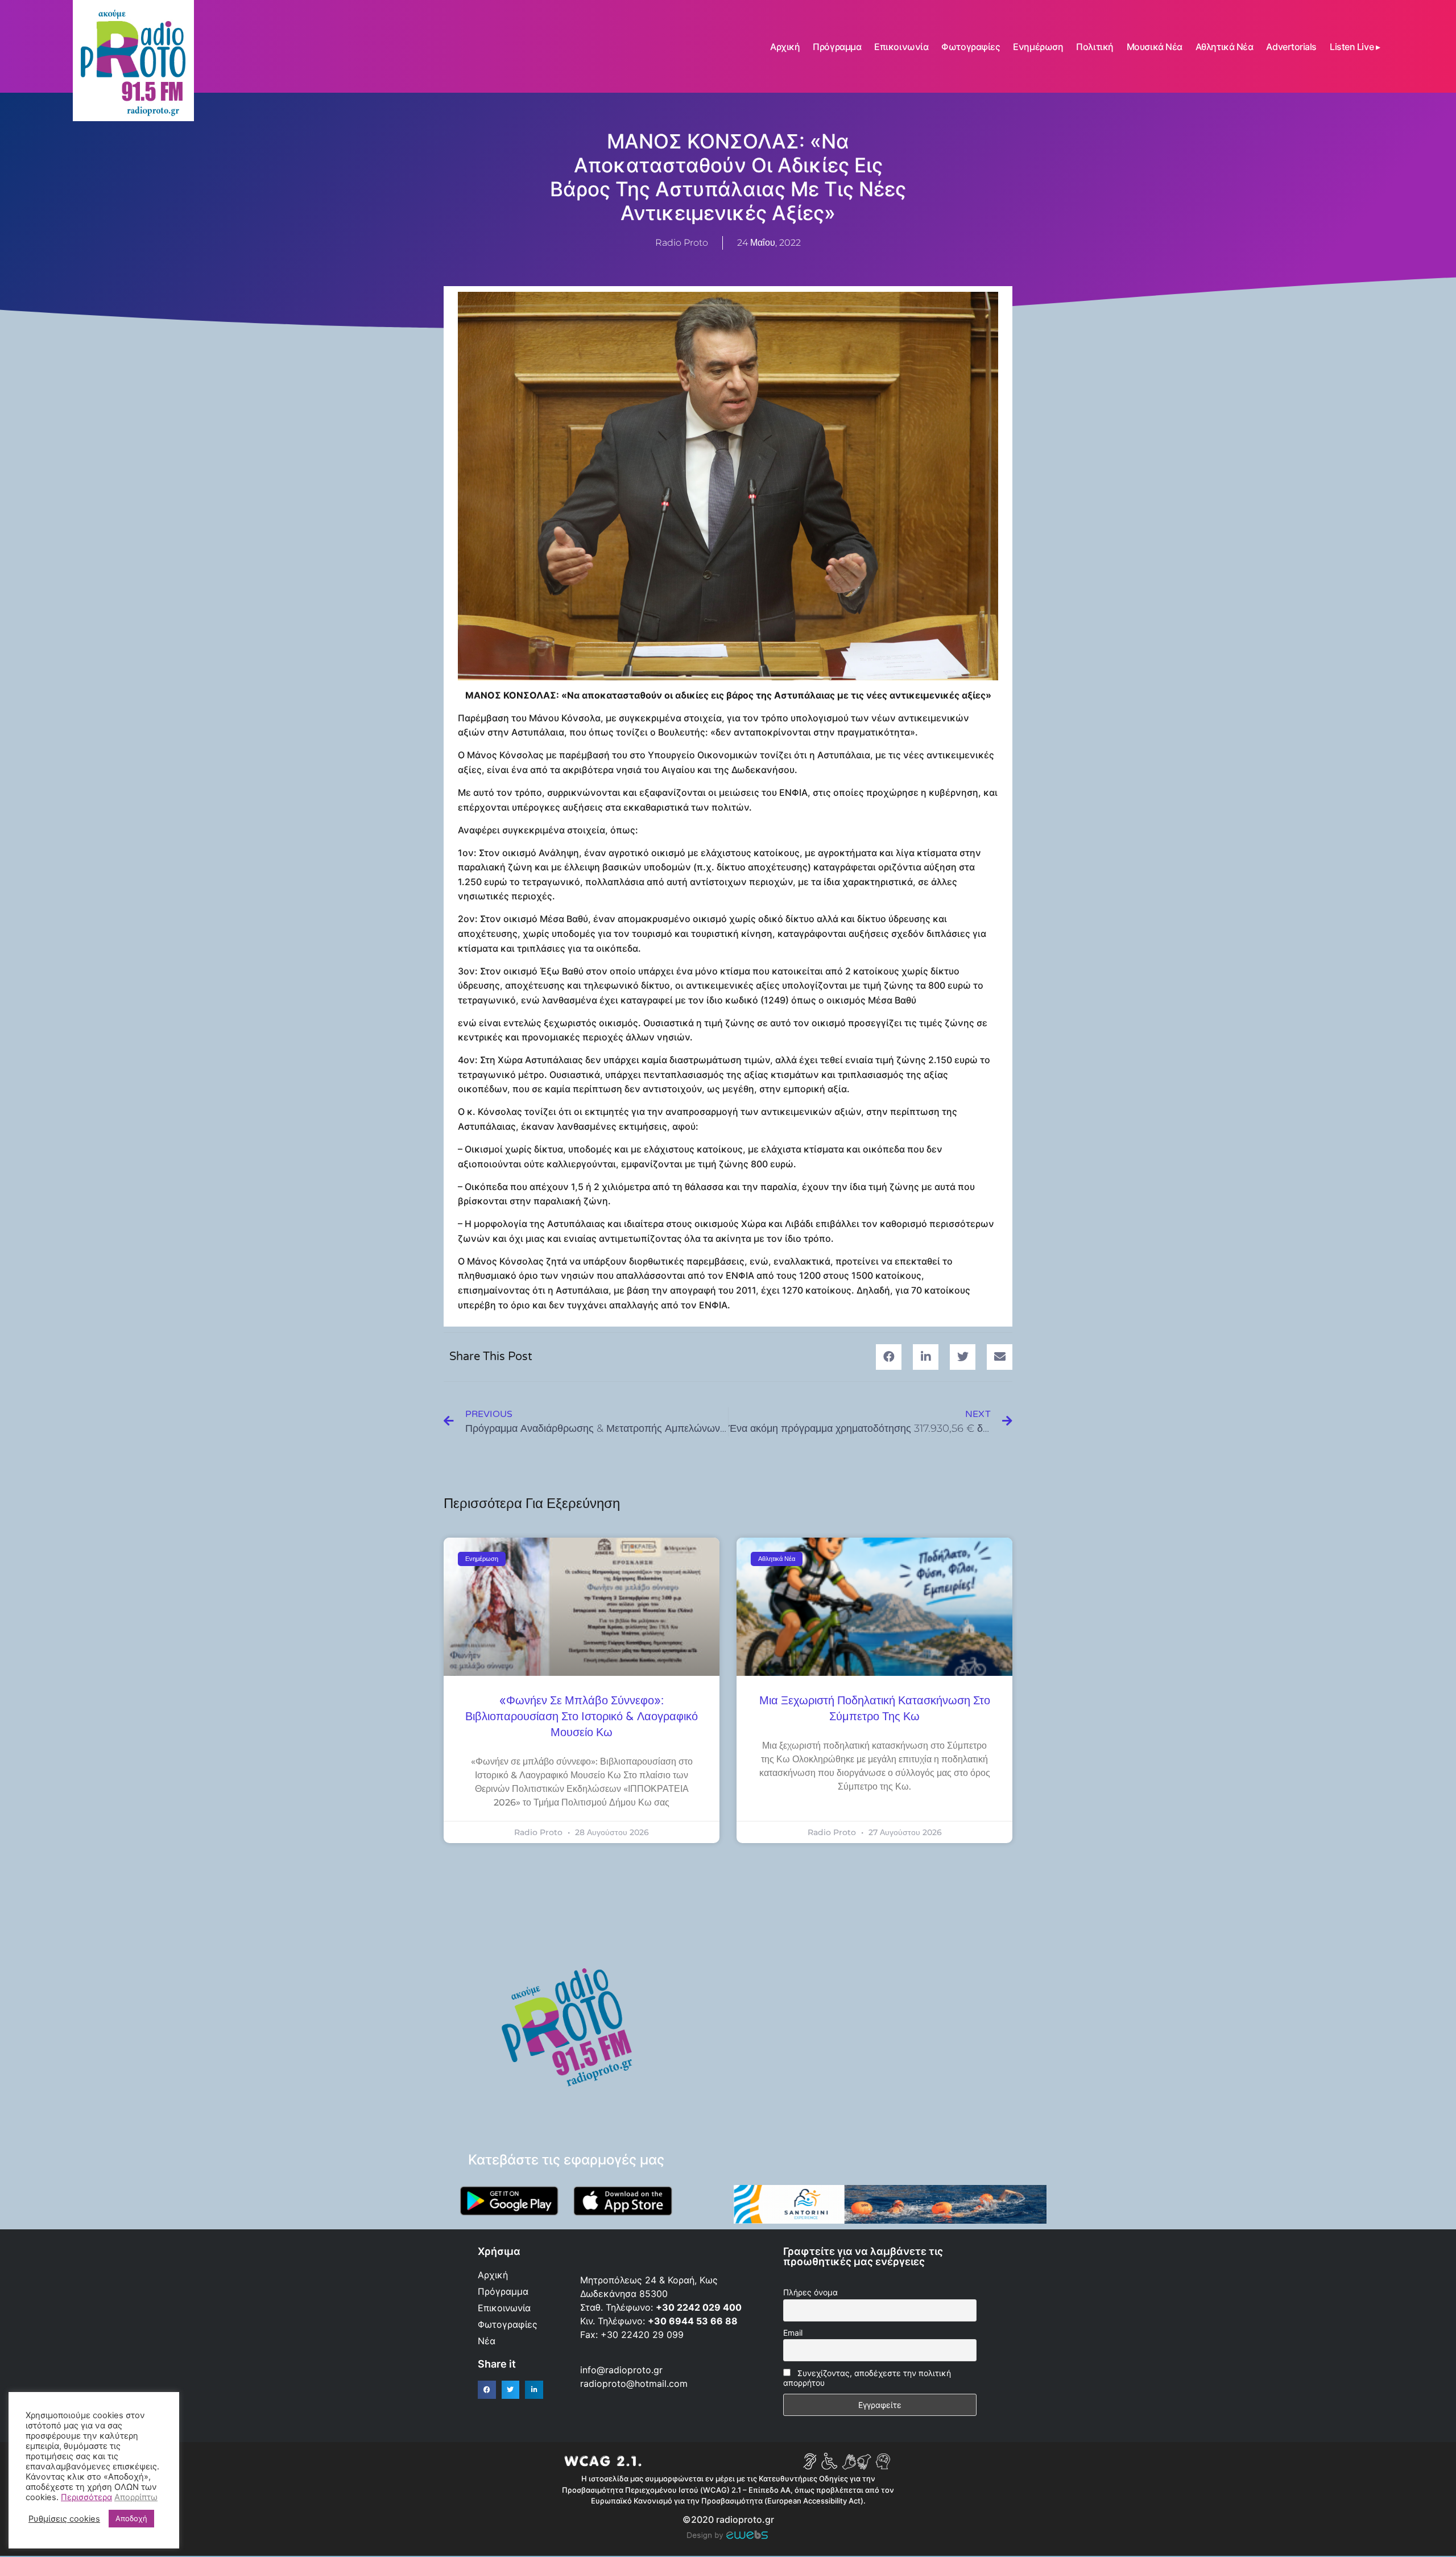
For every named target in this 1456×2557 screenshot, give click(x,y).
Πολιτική (1095, 47)
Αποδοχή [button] (131, 2518)
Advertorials (1291, 47)
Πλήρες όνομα (810, 2292)
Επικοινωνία (901, 47)
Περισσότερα (86, 2497)
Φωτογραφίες (971, 47)
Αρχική (785, 47)
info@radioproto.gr (621, 2370)
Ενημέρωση (1038, 47)
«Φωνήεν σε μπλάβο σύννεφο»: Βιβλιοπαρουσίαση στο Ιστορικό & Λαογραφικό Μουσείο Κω (582, 1717)
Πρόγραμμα (837, 47)
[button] (889, 1357)
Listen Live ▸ (1355, 47)
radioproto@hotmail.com (635, 2383)
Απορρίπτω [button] (136, 2497)
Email (793, 2333)
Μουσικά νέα (1155, 47)
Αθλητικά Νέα (1225, 47)
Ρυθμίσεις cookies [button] (64, 2519)
